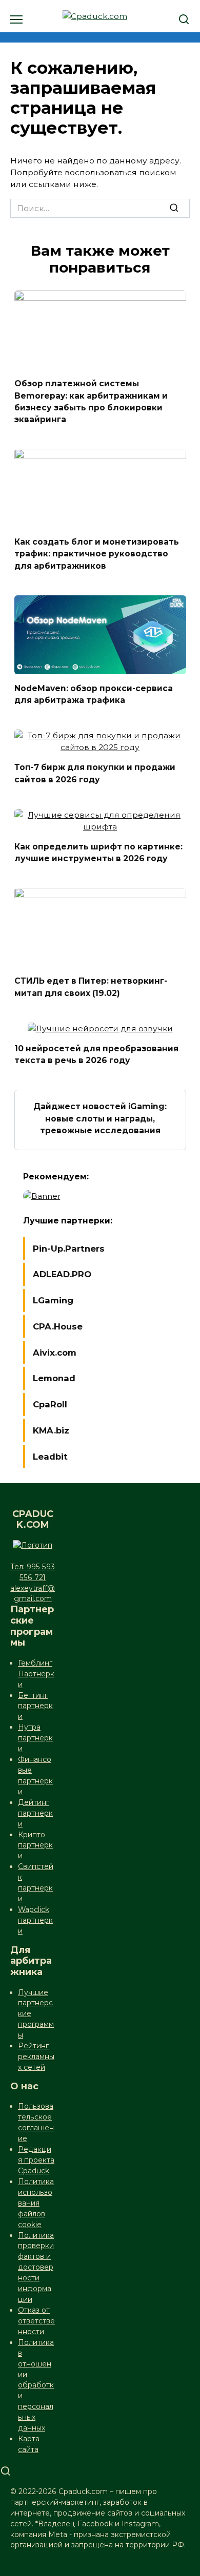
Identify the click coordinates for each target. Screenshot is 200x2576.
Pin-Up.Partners (69, 1249)
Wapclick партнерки (35, 1920)
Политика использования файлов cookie (36, 2203)
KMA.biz (51, 1430)
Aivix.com (55, 1353)
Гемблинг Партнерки (36, 1674)
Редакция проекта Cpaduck (36, 2160)
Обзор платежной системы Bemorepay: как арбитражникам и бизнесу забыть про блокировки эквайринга (91, 401)
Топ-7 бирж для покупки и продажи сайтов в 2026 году (95, 773)
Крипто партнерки (35, 1845)
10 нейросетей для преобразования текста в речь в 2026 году (96, 1054)
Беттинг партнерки (35, 1706)
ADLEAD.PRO (62, 1274)
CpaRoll (50, 1404)
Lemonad (54, 1378)
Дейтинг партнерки (35, 1813)
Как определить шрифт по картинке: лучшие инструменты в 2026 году (98, 853)
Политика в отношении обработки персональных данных (36, 2385)
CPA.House (58, 1326)
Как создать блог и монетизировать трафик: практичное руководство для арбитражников (97, 554)
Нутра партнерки (35, 1738)
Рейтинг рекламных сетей (36, 2056)
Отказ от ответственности (36, 2321)
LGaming (53, 1300)
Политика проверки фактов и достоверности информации (36, 2268)
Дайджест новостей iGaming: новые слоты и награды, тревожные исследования (100, 1118)
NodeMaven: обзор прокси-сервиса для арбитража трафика (94, 694)
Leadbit (50, 1457)
